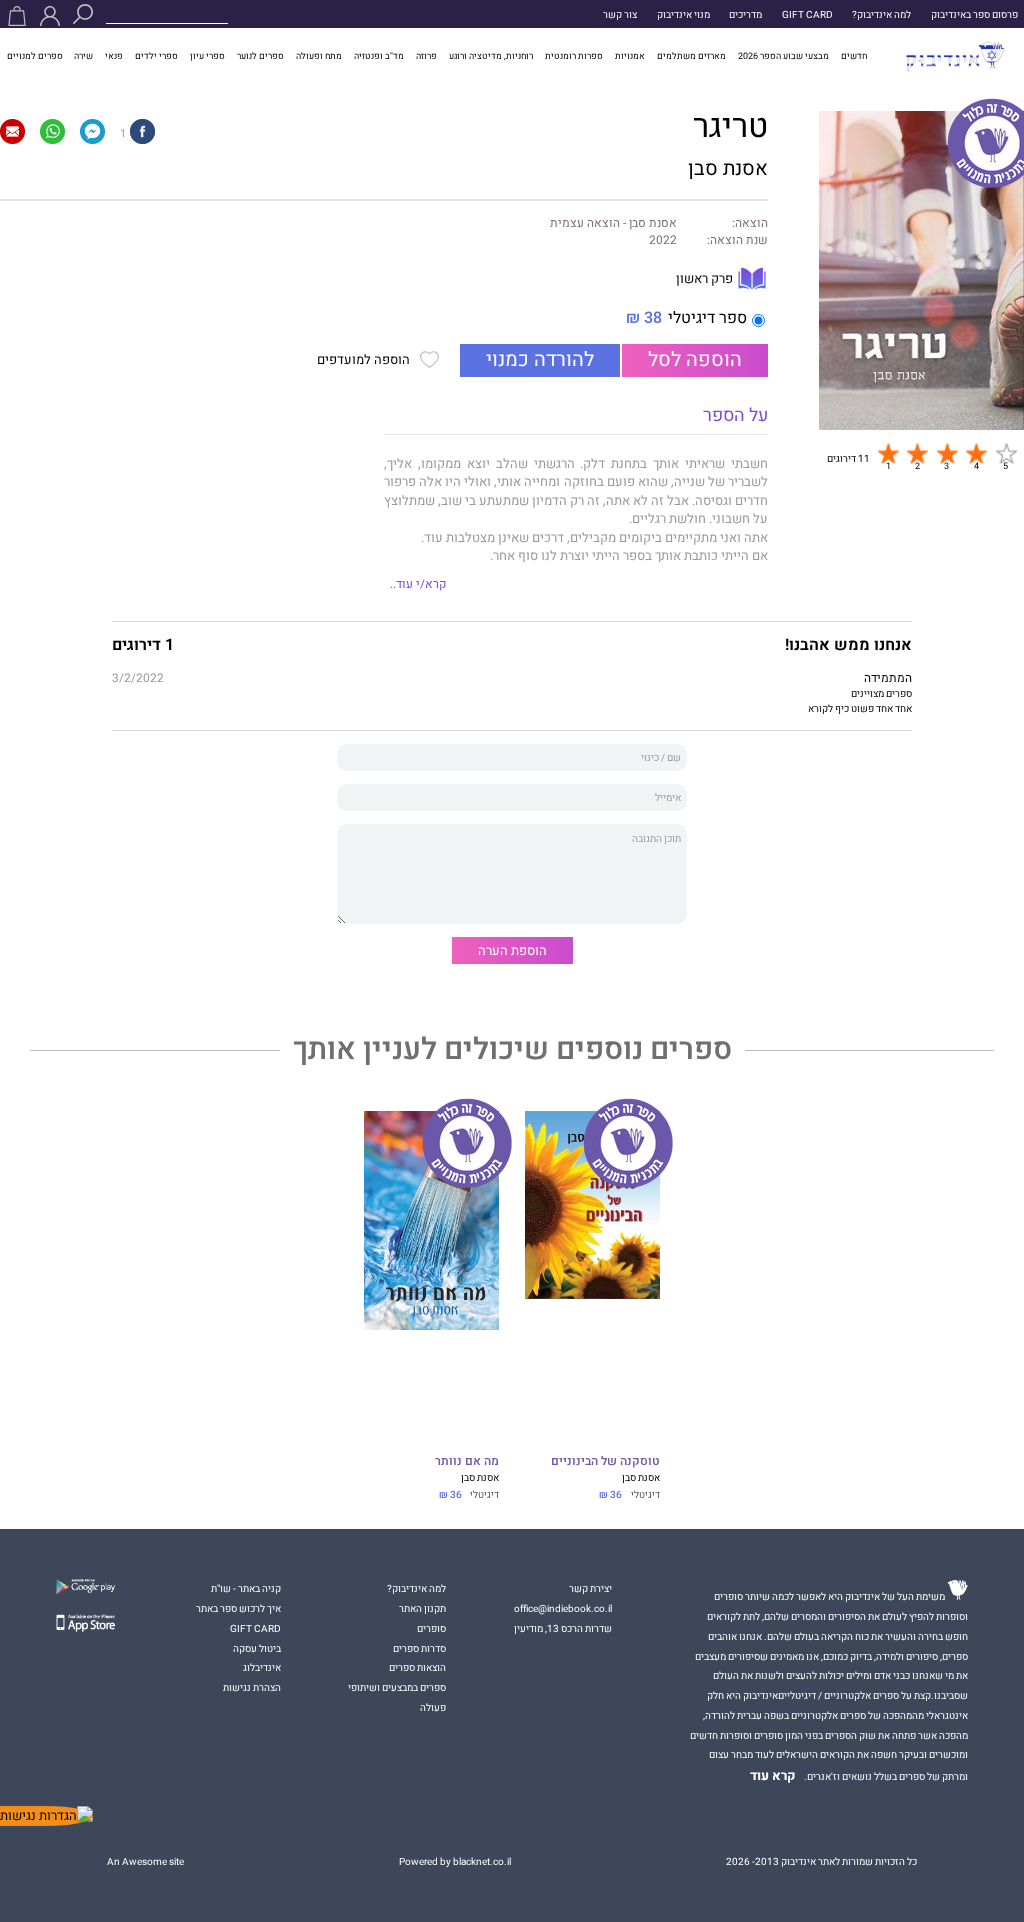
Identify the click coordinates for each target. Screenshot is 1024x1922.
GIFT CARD (807, 14)
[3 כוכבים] (947, 454)
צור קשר (620, 14)
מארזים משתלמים (691, 56)
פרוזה (426, 56)
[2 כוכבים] (917, 454)
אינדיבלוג (262, 1667)
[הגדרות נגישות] (46, 1816)
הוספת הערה (512, 950)
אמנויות (630, 56)
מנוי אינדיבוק (683, 14)
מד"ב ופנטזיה (379, 56)
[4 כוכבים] (976, 454)
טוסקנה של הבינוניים (605, 1462)
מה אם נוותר (467, 1462)
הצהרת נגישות (252, 1687)
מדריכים (745, 14)
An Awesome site (145, 1861)
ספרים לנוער (260, 56)
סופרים (431, 1628)
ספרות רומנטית (574, 56)
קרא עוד (773, 1776)
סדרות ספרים (419, 1648)
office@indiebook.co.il (563, 1608)
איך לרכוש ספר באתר (238, 1608)
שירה (83, 56)
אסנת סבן (728, 169)
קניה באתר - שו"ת (246, 1588)
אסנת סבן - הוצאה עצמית (613, 224)
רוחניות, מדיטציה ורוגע (491, 56)
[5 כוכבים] (1006, 454)
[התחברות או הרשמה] (50, 16)
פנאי (114, 56)
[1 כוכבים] (888, 454)
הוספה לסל (695, 360)
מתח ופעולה (319, 56)
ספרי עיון (207, 56)
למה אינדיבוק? (881, 14)
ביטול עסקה (257, 1648)
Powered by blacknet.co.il (455, 1861)
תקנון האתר (422, 1608)
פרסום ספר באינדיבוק (974, 14)
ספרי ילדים (156, 56)
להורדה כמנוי (540, 360)
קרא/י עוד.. (418, 584)
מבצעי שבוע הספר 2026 (783, 56)
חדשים (854, 56)
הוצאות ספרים (417, 1667)
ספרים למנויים (35, 56)
